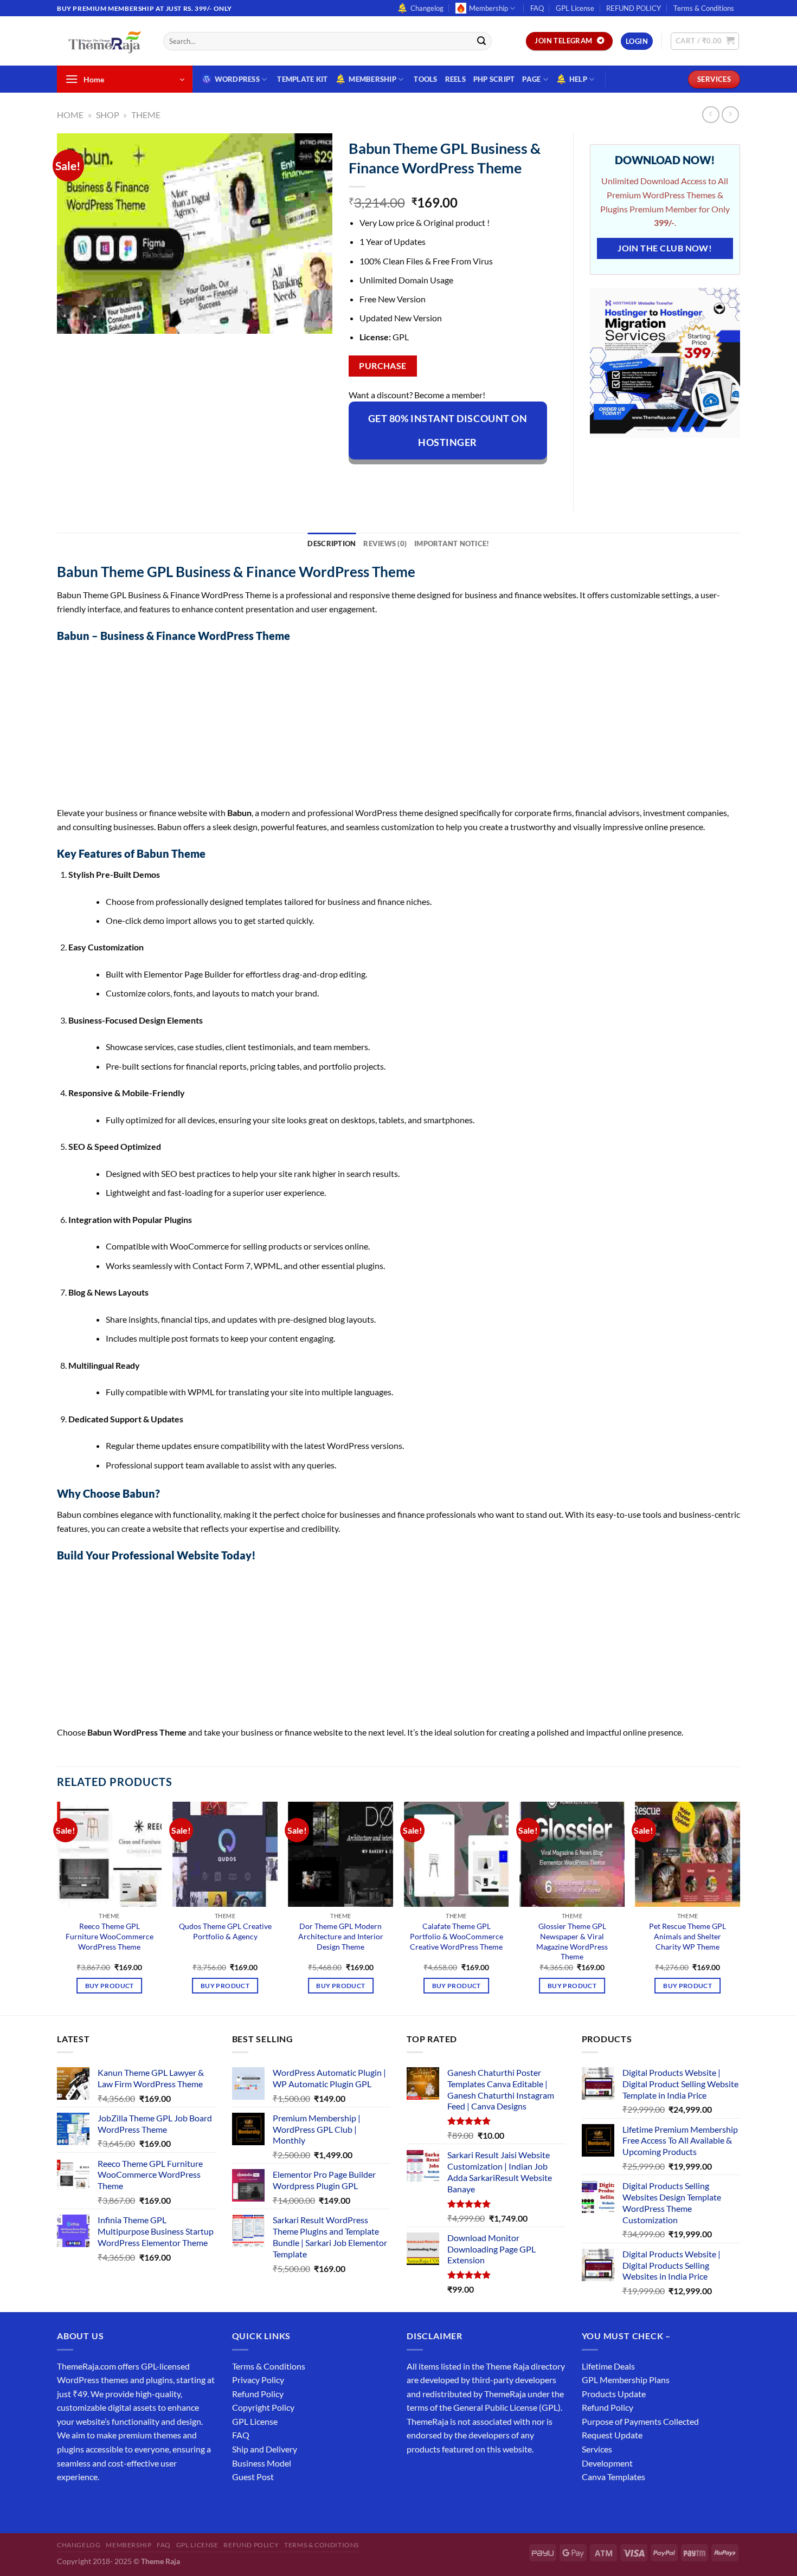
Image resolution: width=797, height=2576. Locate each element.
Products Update (614, 2394)
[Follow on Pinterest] (145, 2504)
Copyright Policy (263, 2407)
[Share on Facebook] (358, 478)
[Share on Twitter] (397, 478)
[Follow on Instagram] (86, 2504)
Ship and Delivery (265, 2449)
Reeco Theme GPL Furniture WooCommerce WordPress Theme (110, 1936)
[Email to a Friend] (417, 478)
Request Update (612, 2435)
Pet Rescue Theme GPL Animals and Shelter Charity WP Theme (687, 1936)
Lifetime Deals (608, 2366)
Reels (455, 79)
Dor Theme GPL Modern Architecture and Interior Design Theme (341, 1936)
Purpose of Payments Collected (640, 2421)
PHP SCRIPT (494, 79)
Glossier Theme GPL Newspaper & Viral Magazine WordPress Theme (572, 1941)
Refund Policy (258, 2394)
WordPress (237, 79)
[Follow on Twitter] (106, 2504)
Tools (425, 79)
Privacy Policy (258, 2380)
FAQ (537, 8)
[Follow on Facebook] (67, 2504)
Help (578, 79)
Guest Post (253, 2477)
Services (597, 2449)
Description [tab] (332, 543)
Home (70, 115)
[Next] (740, 1907)
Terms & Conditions (704, 8)
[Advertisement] (382, 726)
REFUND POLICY (634, 8)
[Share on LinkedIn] (456, 478)
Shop (108, 115)
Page (531, 79)
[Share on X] (378, 478)
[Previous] (57, 1907)
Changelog (427, 8)
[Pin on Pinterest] (437, 478)
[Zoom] (71, 321)
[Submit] (481, 41)
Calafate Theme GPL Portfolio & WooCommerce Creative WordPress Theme (457, 1936)
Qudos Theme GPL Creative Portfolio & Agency (225, 1931)
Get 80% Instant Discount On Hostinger (448, 430)
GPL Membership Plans (626, 2380)
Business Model (262, 2463)
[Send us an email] (745, 14)
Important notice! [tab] (452, 543)
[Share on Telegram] (495, 478)
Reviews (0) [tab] (385, 543)
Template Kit (302, 79)
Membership (489, 8)
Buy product (110, 1986)
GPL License (575, 8)
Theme (146, 115)
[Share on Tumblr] (476, 478)
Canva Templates (613, 2477)
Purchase (383, 366)
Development (607, 2463)
